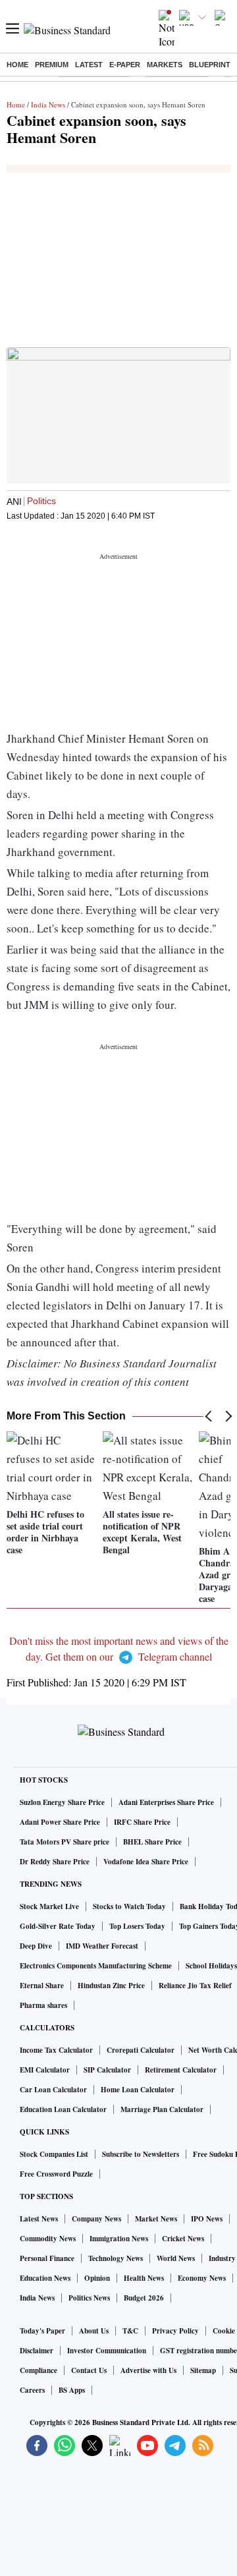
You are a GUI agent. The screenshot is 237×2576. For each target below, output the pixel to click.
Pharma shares (43, 2005)
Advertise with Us (148, 2370)
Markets (165, 65)
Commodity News (48, 2239)
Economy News (202, 2278)
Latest (89, 65)
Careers (32, 2390)
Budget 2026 (144, 2298)
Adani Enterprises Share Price (166, 1802)
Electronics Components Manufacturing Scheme (96, 1966)
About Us (94, 2331)
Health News (144, 2278)
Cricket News (183, 2239)
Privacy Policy (175, 2331)
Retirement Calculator (181, 2070)
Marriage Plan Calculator (162, 2109)
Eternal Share (42, 1986)
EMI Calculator (45, 2070)
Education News (45, 2278)
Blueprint (210, 65)
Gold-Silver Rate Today (58, 1926)
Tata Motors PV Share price (65, 1842)
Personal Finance (47, 2258)
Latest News (39, 2219)
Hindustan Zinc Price (111, 1986)
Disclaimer (37, 2351)
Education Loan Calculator (63, 2109)
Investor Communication (107, 2351)
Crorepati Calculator (141, 2050)
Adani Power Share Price (60, 1822)
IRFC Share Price (142, 1822)
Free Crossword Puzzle (56, 2174)
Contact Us (89, 2370)
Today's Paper (42, 2331)
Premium (52, 65)
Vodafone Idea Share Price (146, 1862)
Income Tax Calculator (56, 2050)
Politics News (89, 2298)
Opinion (97, 2278)
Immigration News (119, 2239)
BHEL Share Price (152, 1842)
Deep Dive (36, 1946)
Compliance (39, 2370)
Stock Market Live (49, 1906)
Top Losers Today (137, 1926)
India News (48, 104)
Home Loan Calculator (138, 2090)
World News (176, 2258)
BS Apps (72, 2390)
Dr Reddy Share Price (55, 1862)
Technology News (116, 2258)
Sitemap (203, 2370)
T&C (130, 2331)
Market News (156, 2219)
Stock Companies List (54, 2154)
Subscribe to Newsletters (141, 2154)
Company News (96, 2219)
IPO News (207, 2219)
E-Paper (125, 65)
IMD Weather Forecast (102, 1946)
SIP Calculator (107, 2070)
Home (17, 65)
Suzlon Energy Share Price (62, 1802)
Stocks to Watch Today (129, 1906)
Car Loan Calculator (53, 2090)
